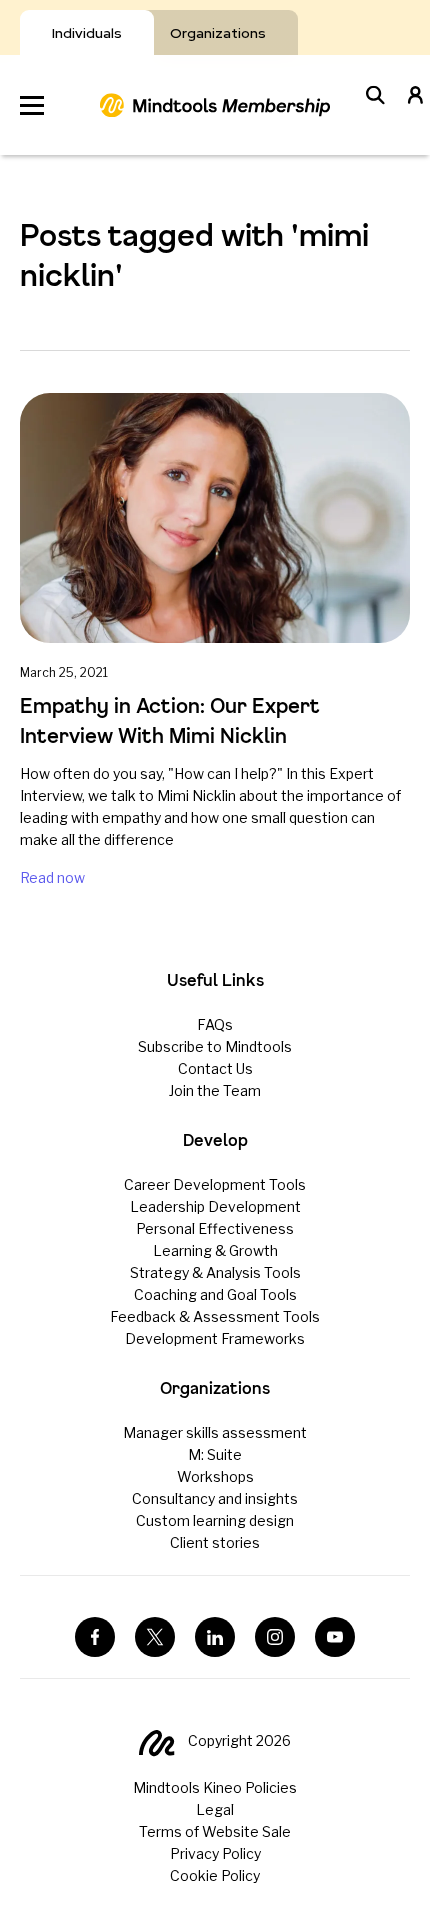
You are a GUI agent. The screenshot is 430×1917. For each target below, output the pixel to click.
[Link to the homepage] (215, 105)
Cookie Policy (215, 1875)
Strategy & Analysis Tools (215, 1272)
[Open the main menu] (32, 105)
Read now (52, 877)
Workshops (215, 1476)
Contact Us (215, 1068)
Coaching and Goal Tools (215, 1294)
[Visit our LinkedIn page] (215, 1637)
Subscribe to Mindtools (215, 1046)
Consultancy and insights (215, 1498)
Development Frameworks (215, 1338)
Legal (215, 1809)
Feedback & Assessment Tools (215, 1316)
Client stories (215, 1542)
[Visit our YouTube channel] (335, 1637)
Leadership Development (215, 1206)
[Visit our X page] (155, 1637)
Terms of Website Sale (215, 1831)
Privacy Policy (215, 1853)
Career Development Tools (215, 1184)
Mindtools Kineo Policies (215, 1787)
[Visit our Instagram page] (275, 1637)
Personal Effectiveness (215, 1228)
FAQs (215, 1024)
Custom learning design (215, 1520)
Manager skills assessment (215, 1432)
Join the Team (215, 1090)
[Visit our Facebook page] (95, 1637)
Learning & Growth (215, 1250)
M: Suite (215, 1454)
